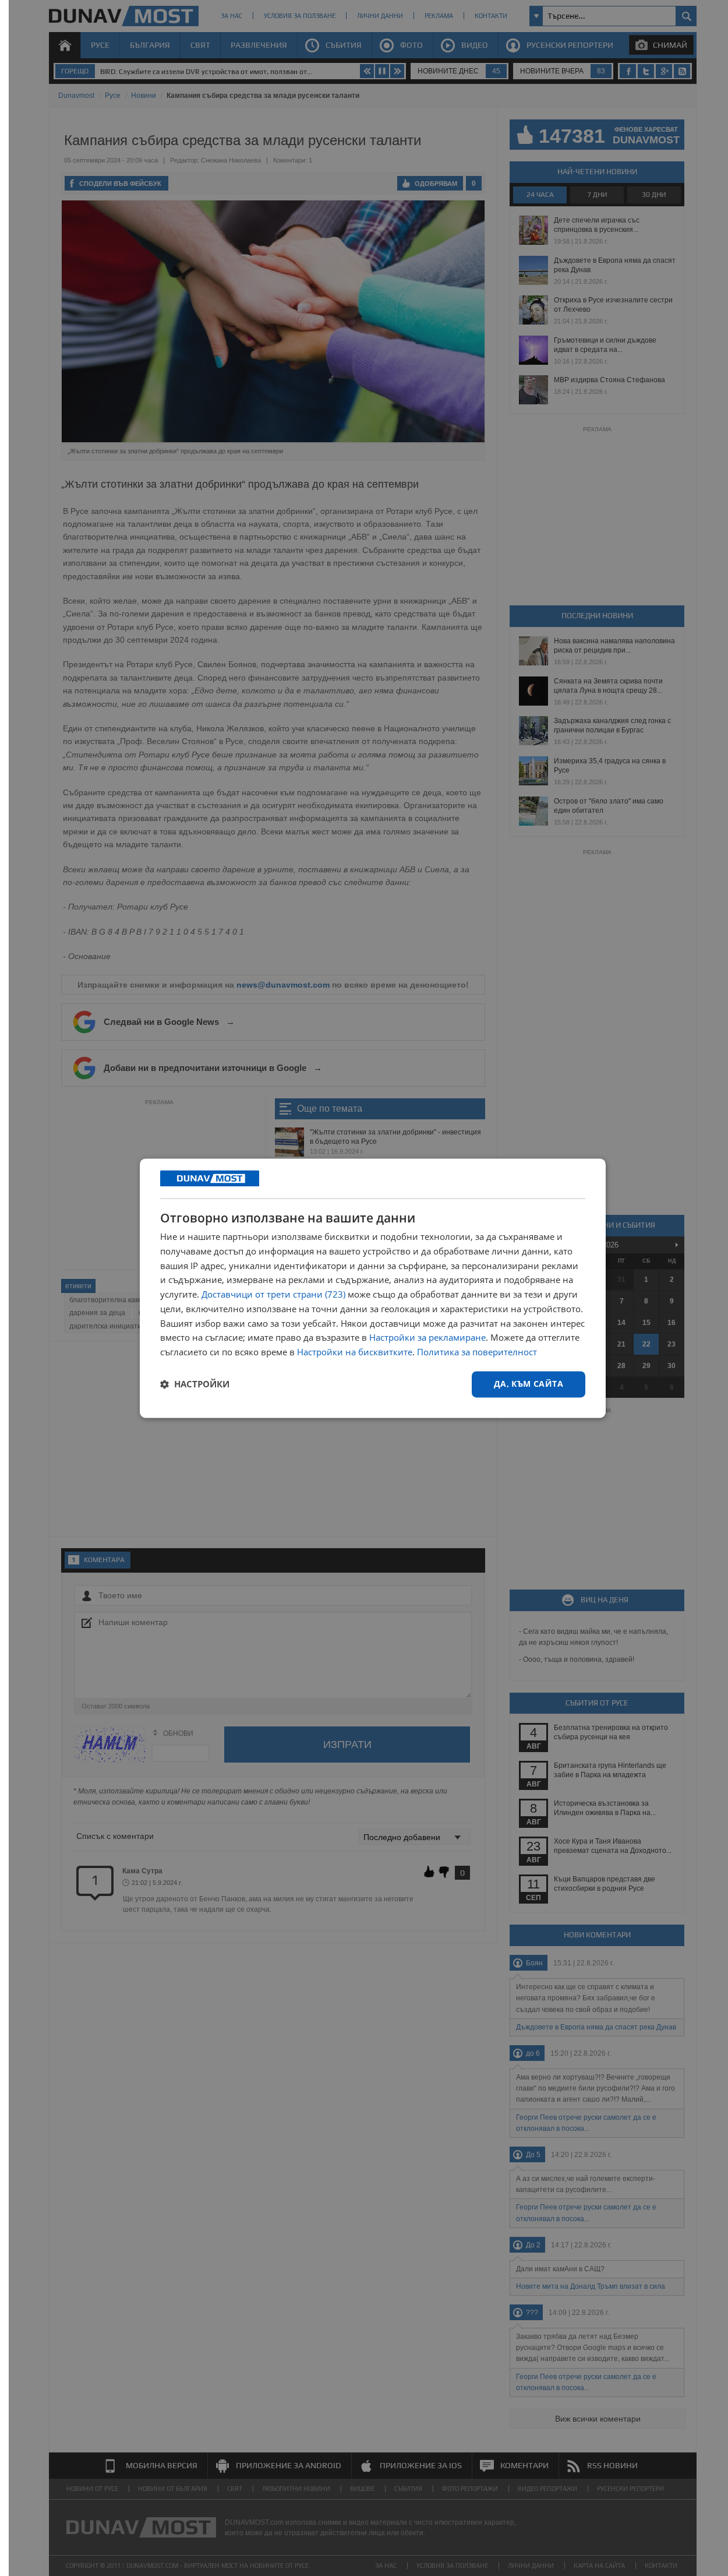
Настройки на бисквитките (355, 1352)
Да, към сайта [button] (529, 1384)
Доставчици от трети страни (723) (273, 1295)
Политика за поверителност (477, 1352)
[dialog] (373, 1288)
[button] (195, 1384)
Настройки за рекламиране (427, 1338)
